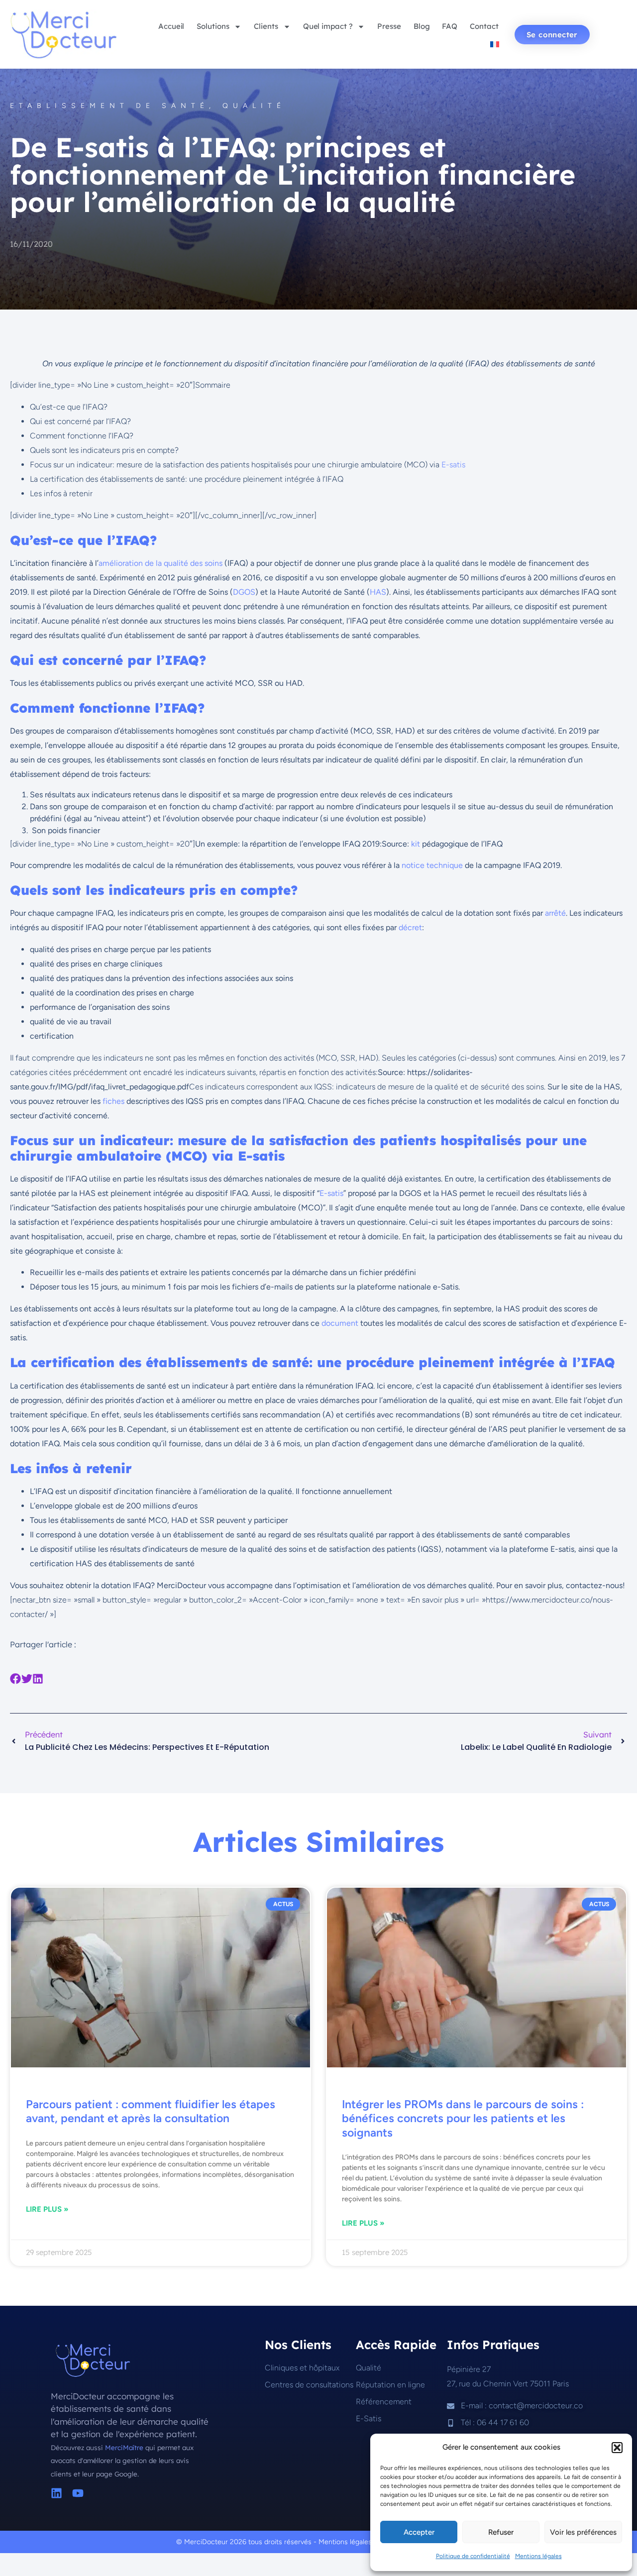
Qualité (254, 106)
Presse (389, 26)
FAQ (450, 26)
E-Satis (369, 2418)
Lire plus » (47, 2209)
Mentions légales (538, 2556)
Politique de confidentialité (473, 2556)
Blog (422, 26)
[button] (617, 2448)
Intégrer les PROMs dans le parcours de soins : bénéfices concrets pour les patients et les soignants (463, 2118)
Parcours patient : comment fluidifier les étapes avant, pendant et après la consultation (151, 2111)
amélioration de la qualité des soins (160, 563)
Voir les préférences (583, 2532)
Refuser (501, 2532)
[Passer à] (495, 44)
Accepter (419, 2532)
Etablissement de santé (109, 106)
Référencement (384, 2402)
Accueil (171, 26)
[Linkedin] (56, 2493)
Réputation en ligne (390, 2385)
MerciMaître (125, 2447)
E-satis (453, 465)
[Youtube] (78, 2493)
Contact (484, 26)
